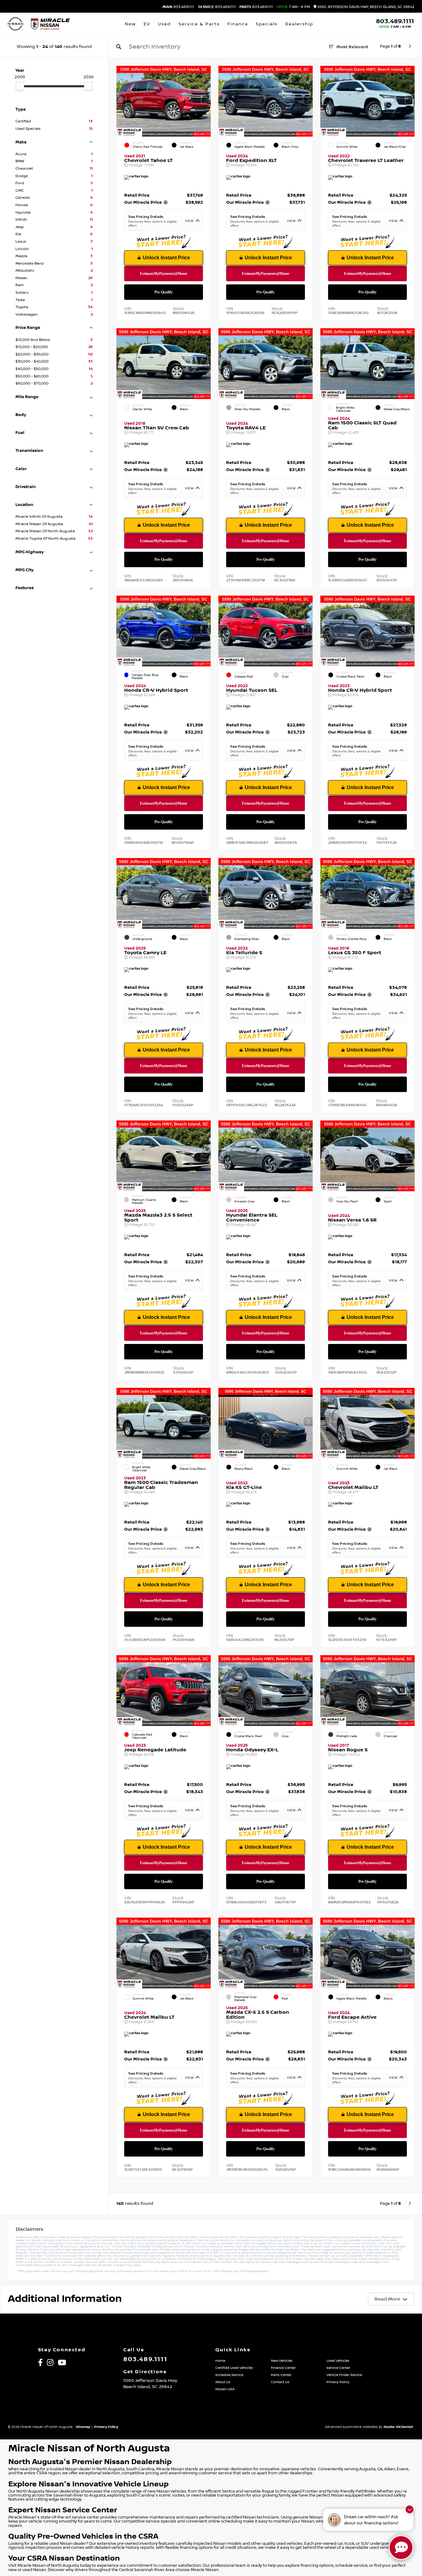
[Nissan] (15, 24)
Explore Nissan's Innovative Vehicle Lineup (89, 2484)
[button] (206, 100)
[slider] (20, 86)
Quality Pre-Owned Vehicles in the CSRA (83, 2536)
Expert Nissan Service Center (63, 2510)
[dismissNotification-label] (409, 2509)
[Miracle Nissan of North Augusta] (50, 24)
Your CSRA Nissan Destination (64, 2558)
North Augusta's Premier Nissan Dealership (90, 2462)
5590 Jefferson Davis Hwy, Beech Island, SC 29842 (365, 7)
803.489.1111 (178, 7)
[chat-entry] (401, 2548)
